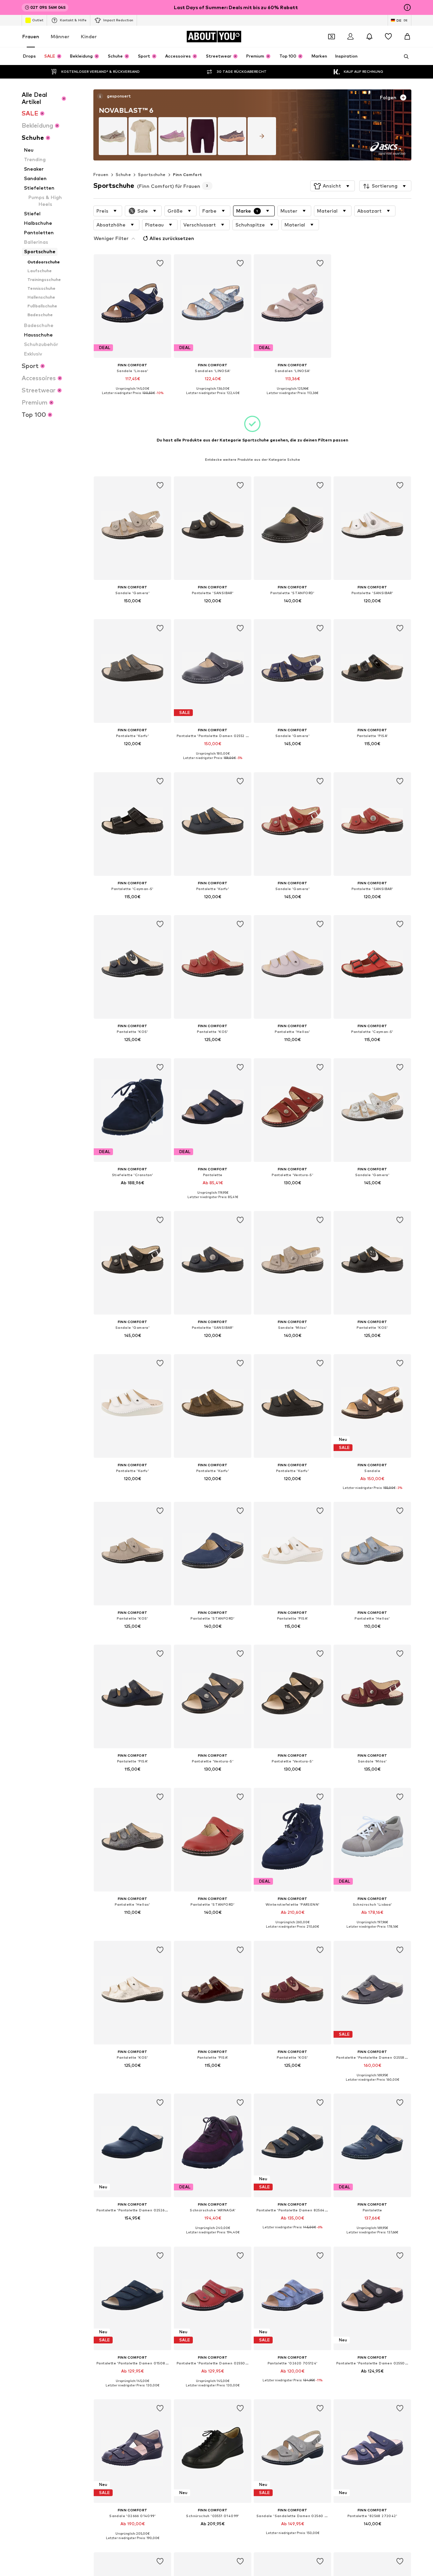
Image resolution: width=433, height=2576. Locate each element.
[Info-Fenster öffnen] (407, 7)
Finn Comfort (188, 175)
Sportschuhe (152, 175)
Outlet (38, 20)
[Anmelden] (350, 37)
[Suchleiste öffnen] (404, 57)
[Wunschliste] (388, 37)
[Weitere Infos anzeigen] (132, 398)
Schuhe (123, 175)
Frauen (31, 36)
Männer (60, 36)
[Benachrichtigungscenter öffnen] (369, 37)
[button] (333, 186)
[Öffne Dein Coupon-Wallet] (332, 37)
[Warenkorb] (407, 37)
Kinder (89, 36)
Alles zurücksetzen (172, 238)
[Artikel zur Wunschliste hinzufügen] (160, 263)
